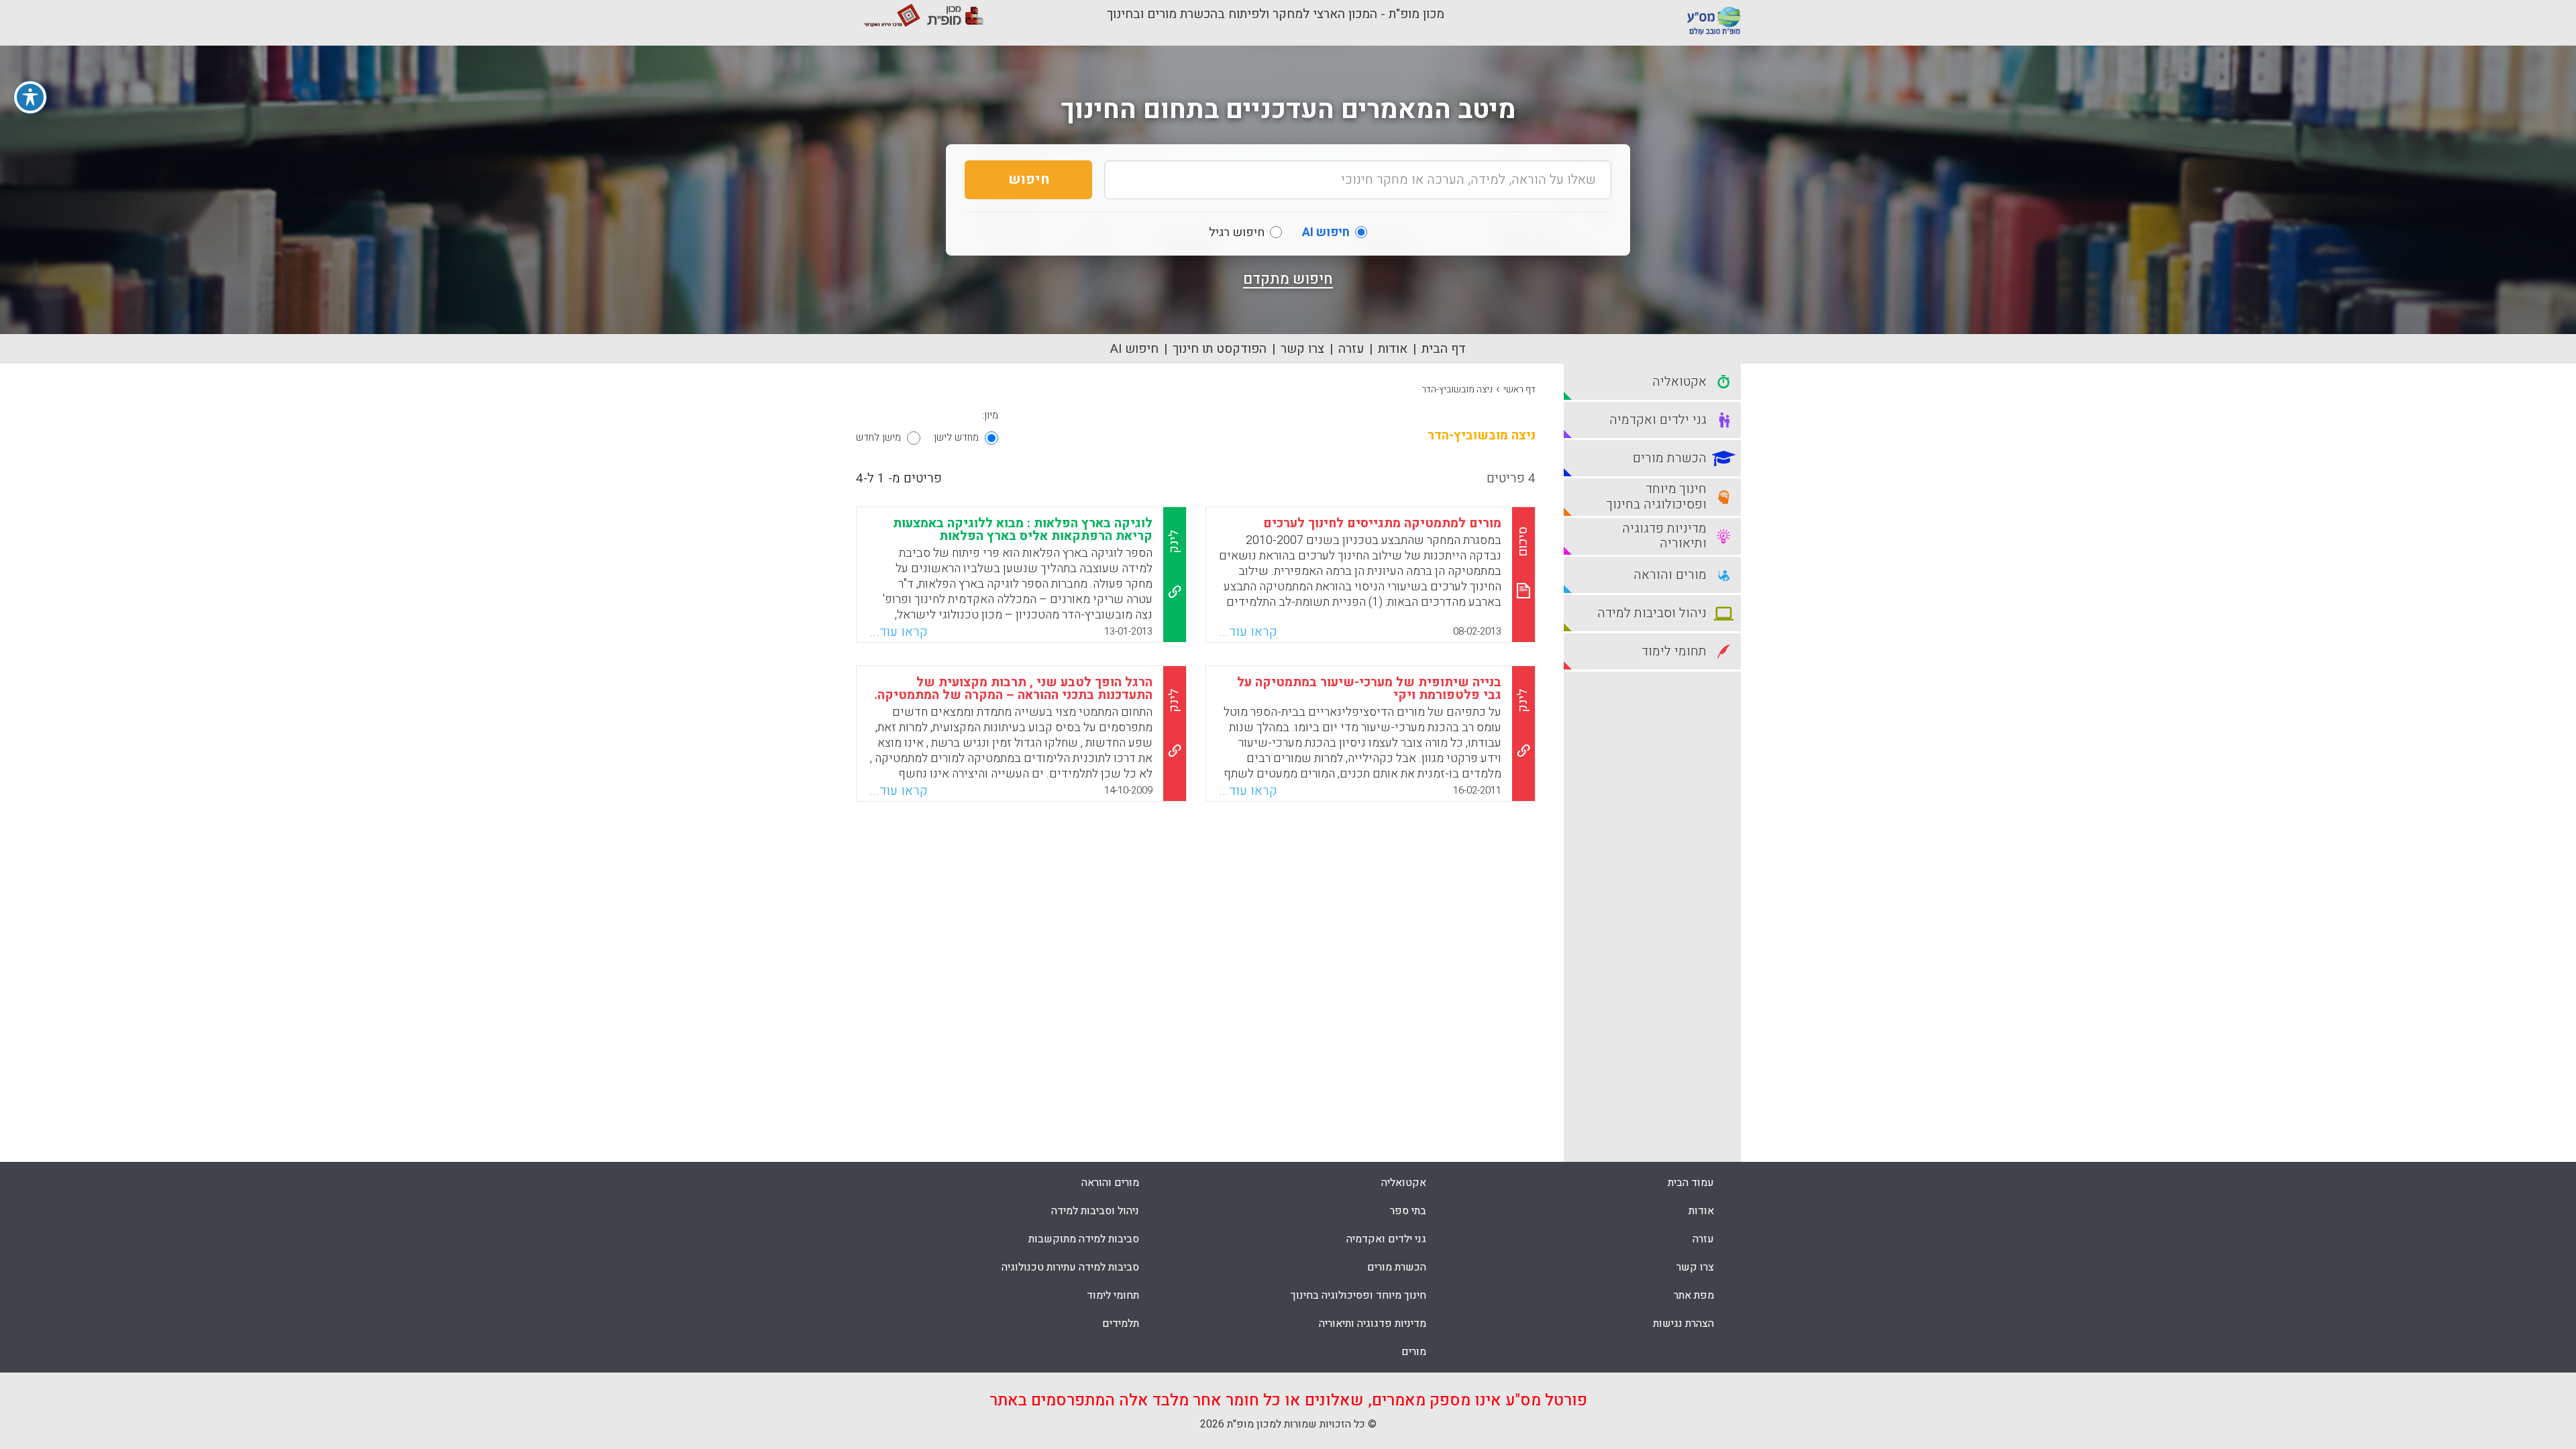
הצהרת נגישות (1683, 1324)
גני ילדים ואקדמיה (1386, 1239)
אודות (1393, 349)
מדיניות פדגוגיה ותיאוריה (1373, 1324)
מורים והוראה (1110, 1183)
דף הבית (1444, 349)
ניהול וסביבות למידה (1095, 1211)
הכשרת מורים (1397, 1267)
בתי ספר (1408, 1211)
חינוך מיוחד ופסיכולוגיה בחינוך (1358, 1295)
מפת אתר (1694, 1295)
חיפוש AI (1134, 349)
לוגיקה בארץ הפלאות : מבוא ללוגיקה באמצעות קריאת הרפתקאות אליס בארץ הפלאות (1023, 530)
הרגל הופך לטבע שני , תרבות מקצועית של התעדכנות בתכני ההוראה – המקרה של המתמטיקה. (1013, 689)
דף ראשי (1519, 389)
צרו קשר (1302, 349)
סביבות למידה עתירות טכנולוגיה (1070, 1267)
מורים (1414, 1352)
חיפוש (1029, 179)
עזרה (1351, 349)
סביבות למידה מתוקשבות (1084, 1239)
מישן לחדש (878, 437)
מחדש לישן (956, 437)
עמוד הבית (1691, 1183)
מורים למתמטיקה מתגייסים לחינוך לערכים (1382, 523)
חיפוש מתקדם (1288, 279)
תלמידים (1121, 1324)
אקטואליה (1404, 1183)
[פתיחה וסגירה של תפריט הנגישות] (30, 97)
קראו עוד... (1248, 632)
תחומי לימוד (1113, 1295)
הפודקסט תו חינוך (1220, 349)
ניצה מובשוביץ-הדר (1457, 389)
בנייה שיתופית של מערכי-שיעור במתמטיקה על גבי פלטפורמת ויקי (1369, 689)
